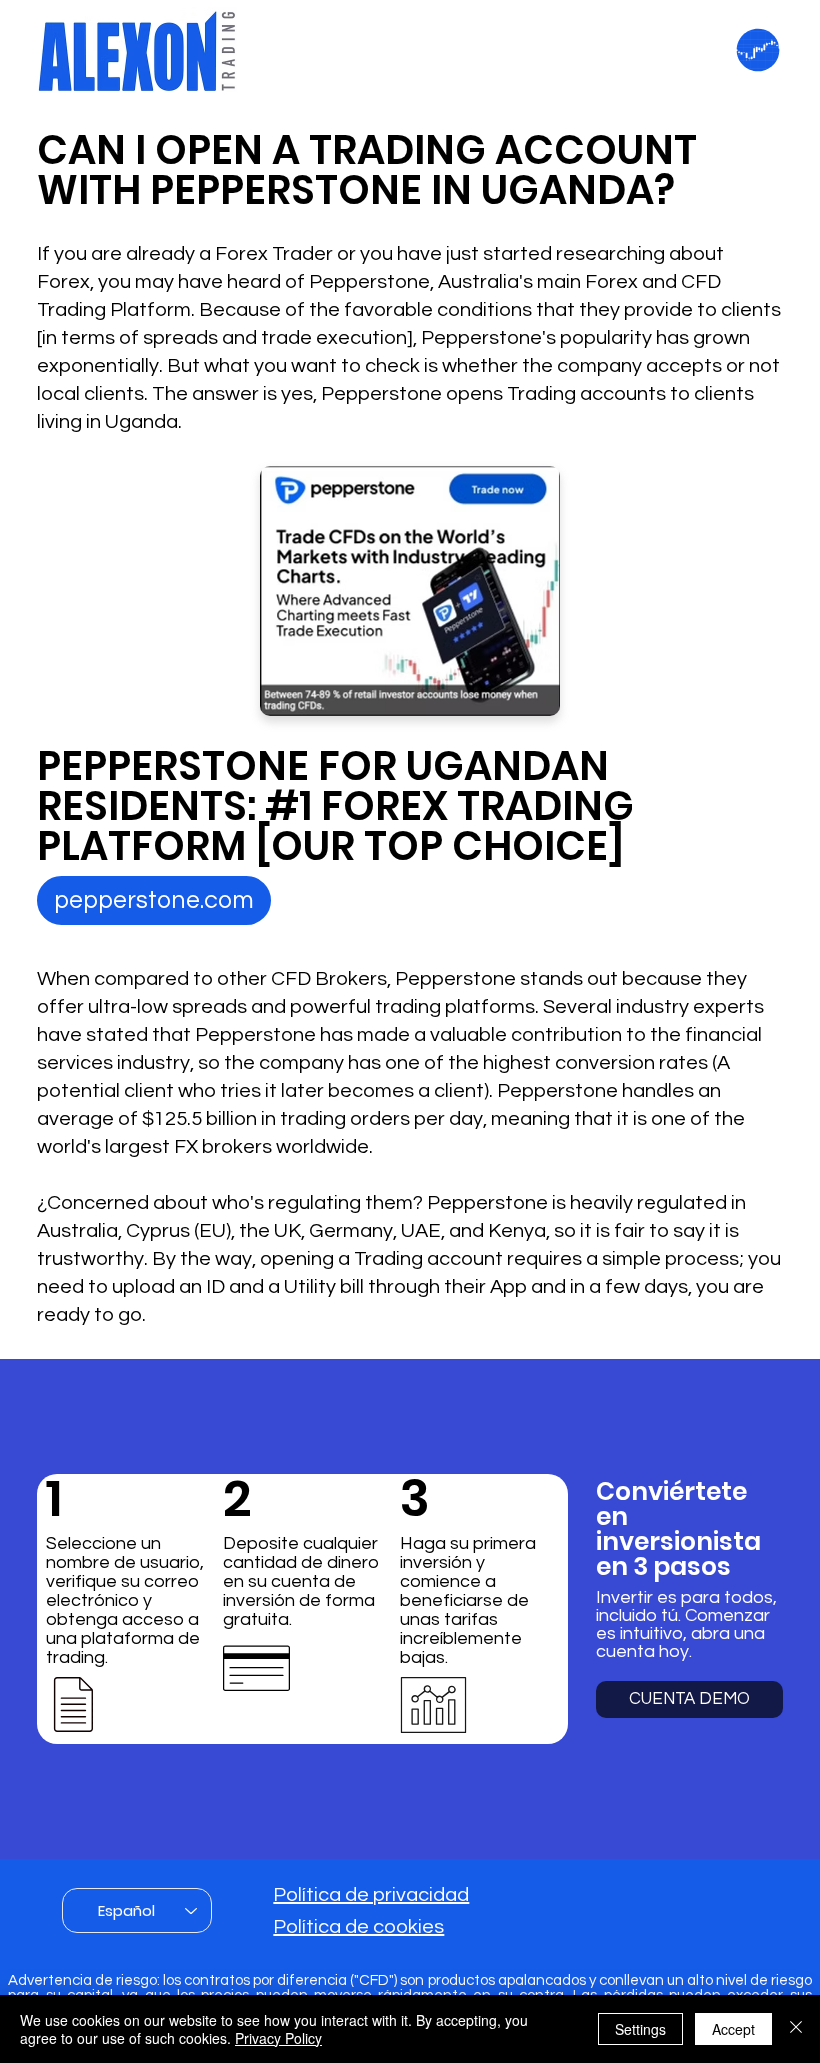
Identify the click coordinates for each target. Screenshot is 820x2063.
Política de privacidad (371, 1895)
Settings (640, 2029)
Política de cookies (358, 1927)
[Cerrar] (796, 2029)
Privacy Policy (278, 2038)
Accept (733, 2029)
